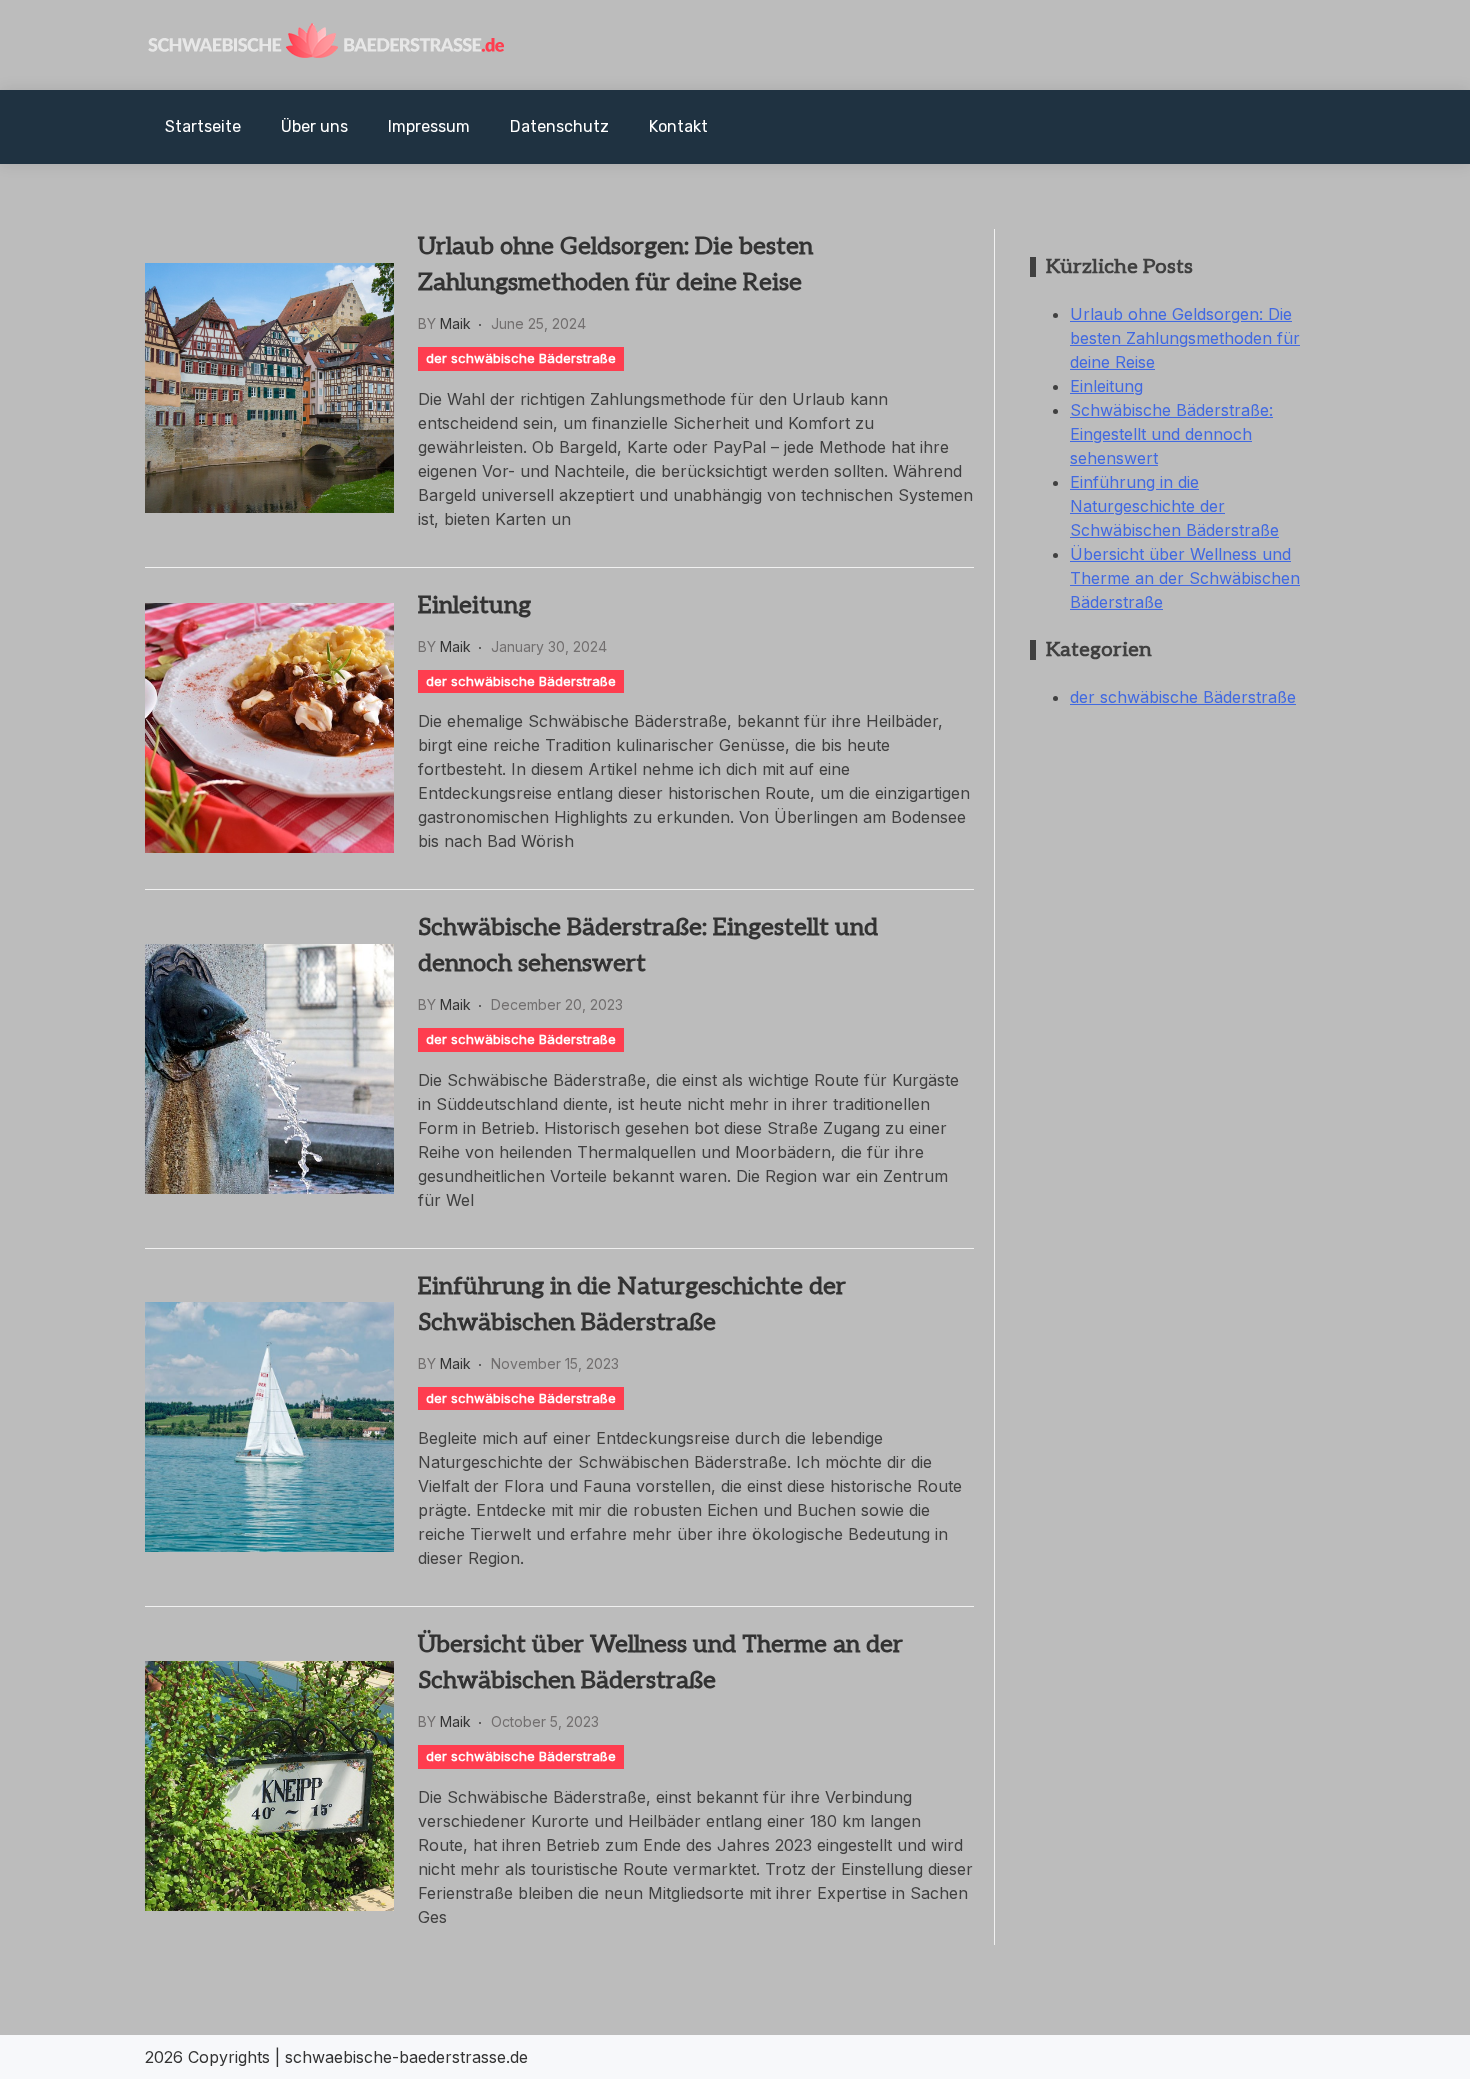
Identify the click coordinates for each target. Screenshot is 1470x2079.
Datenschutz (559, 126)
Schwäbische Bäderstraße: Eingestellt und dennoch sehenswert (648, 945)
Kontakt (678, 126)
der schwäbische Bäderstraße (521, 358)
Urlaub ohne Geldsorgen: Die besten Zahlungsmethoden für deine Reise (615, 264)
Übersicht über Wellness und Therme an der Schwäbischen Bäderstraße (660, 1662)
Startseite (203, 126)
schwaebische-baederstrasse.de (406, 2057)
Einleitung (474, 605)
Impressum (429, 126)
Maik (455, 323)
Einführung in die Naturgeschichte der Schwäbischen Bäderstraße (632, 1304)
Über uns (314, 126)
